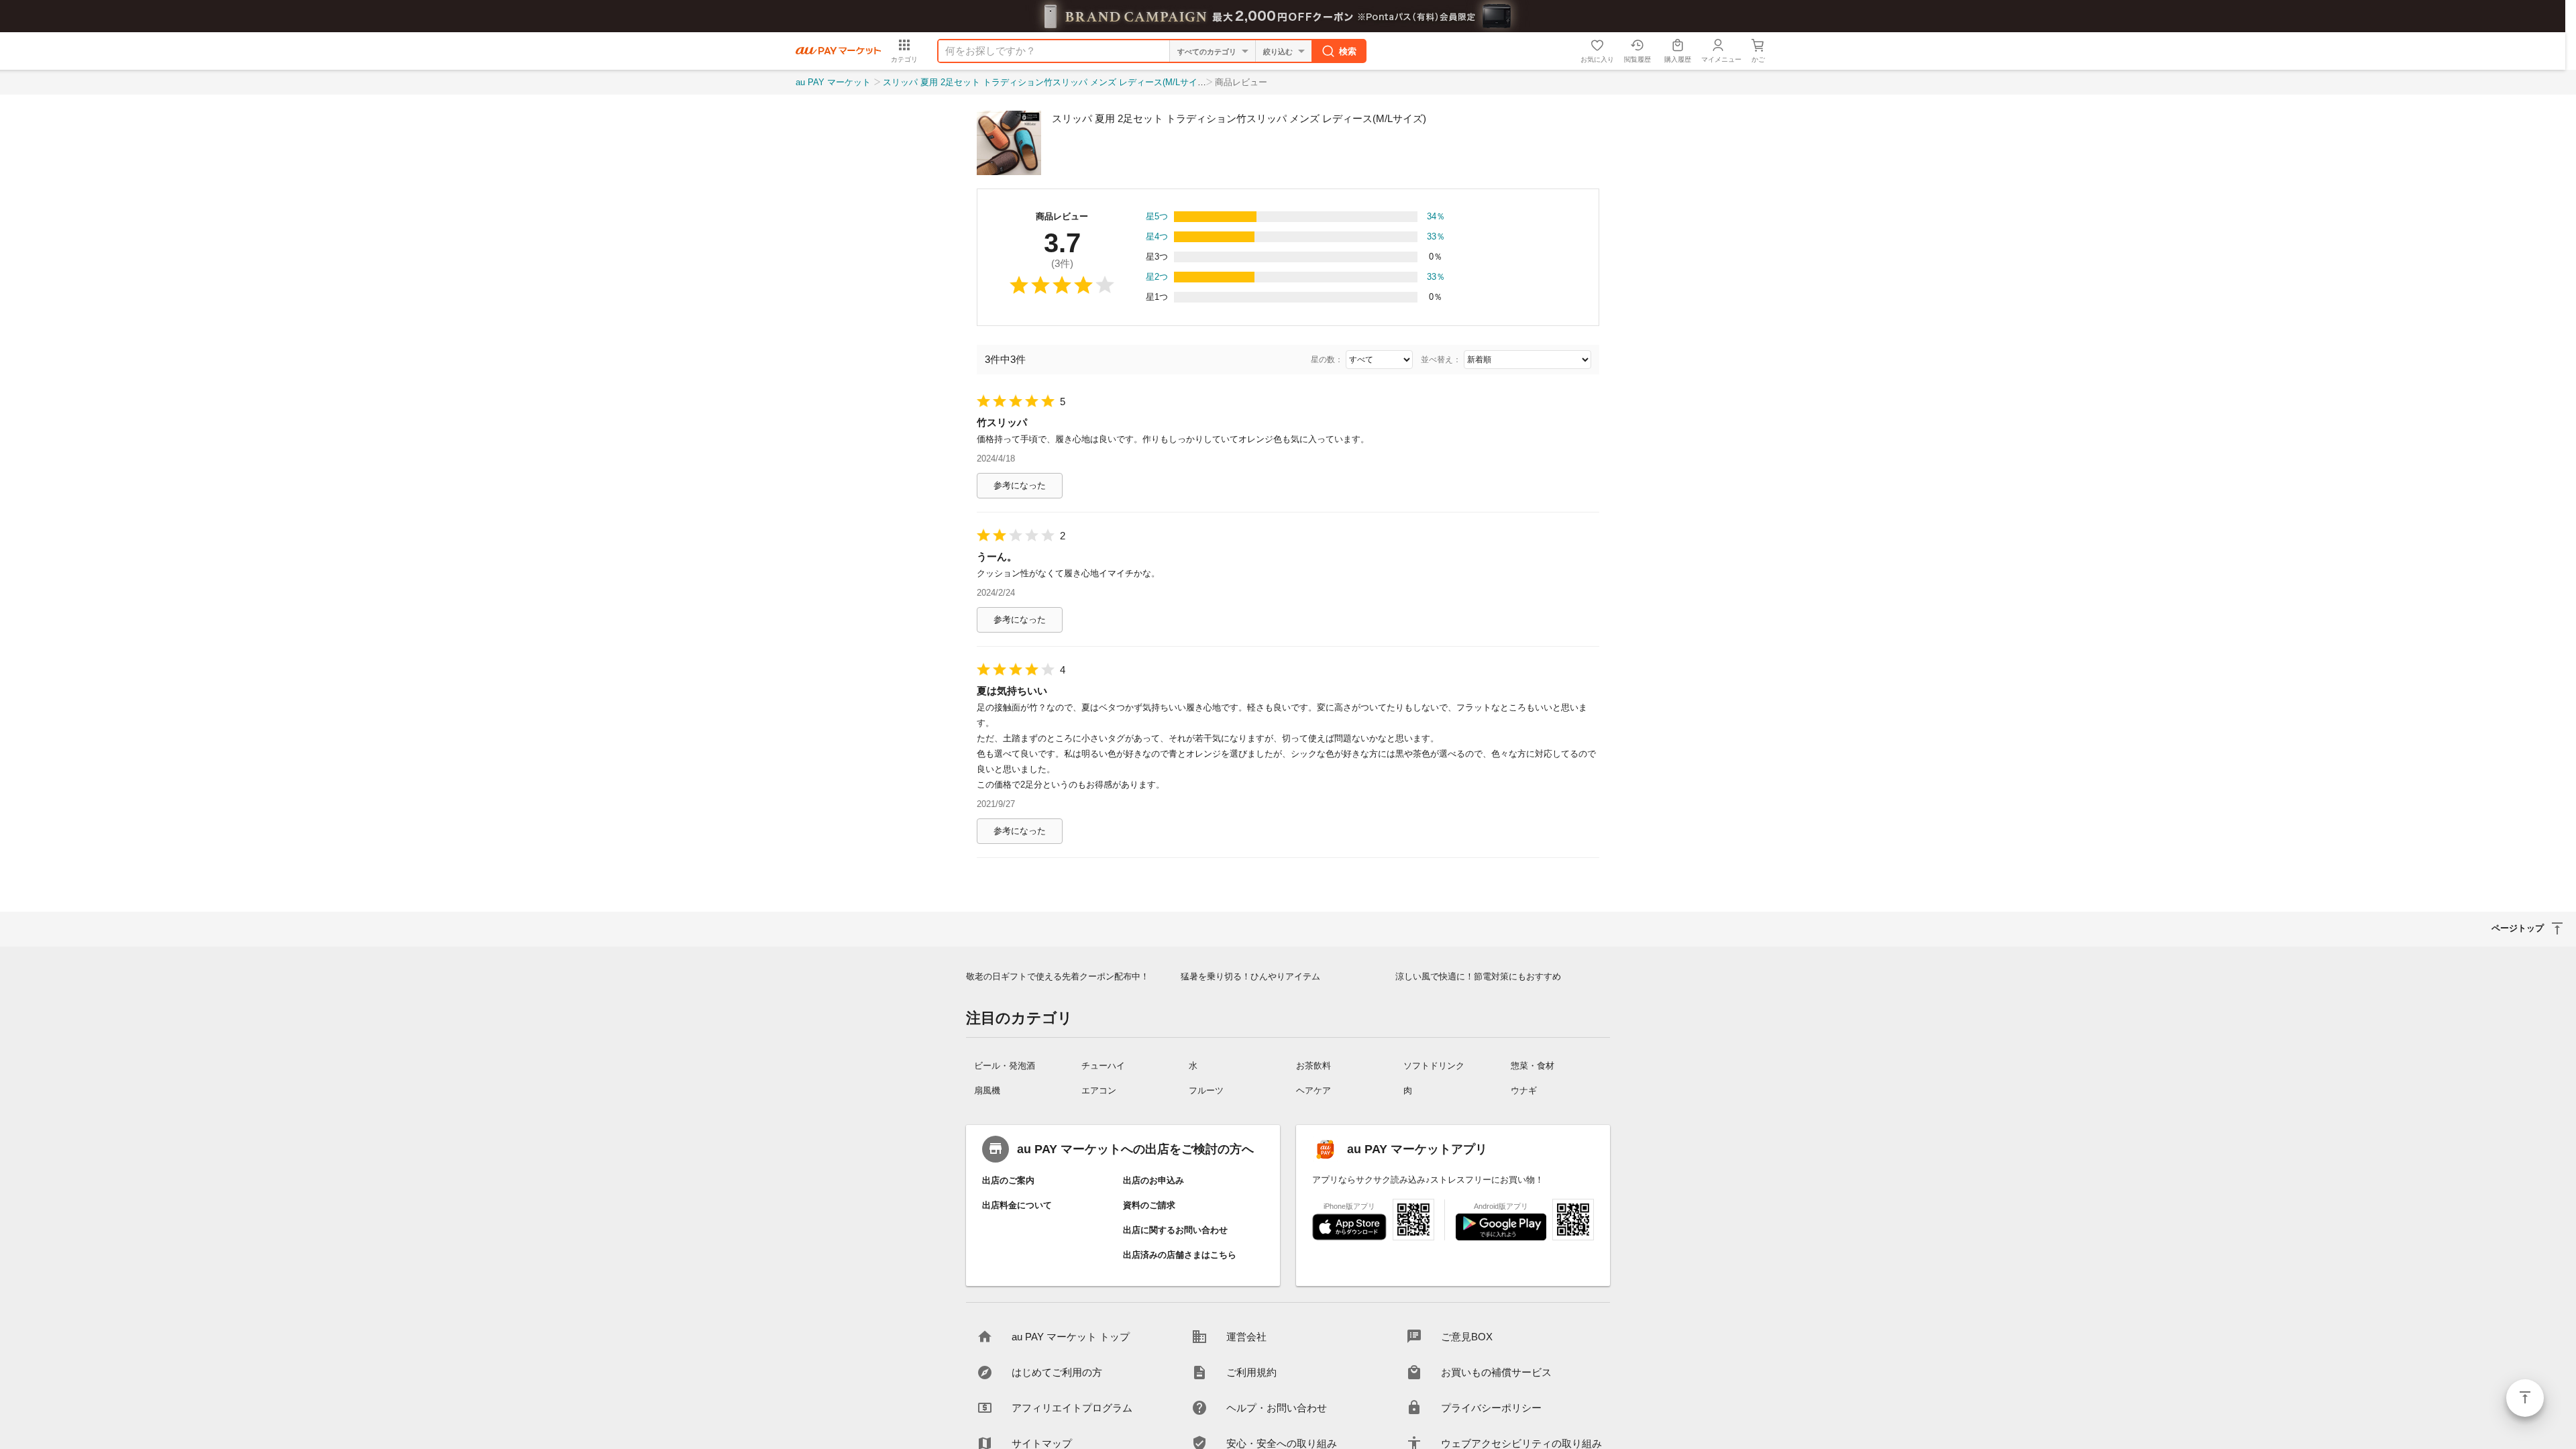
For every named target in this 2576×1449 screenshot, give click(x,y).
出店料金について (1017, 1205)
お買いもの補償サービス (1496, 1372)
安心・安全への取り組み (1282, 1443)
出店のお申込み (1153, 1180)
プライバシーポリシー (1491, 1408)
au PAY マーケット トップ (1071, 1337)
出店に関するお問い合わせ (1175, 1230)
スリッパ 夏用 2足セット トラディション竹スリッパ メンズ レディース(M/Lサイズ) (1046, 82)
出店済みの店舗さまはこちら (1180, 1255)
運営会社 (1246, 1337)
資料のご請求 (1149, 1205)
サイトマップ (1042, 1443)
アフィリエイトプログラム (1072, 1408)
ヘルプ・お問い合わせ (1277, 1408)
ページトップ (2525, 1398)
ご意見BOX (1467, 1337)
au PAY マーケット (833, 82)
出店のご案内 (1008, 1180)
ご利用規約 (1251, 1372)
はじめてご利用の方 (1057, 1372)
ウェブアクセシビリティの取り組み (1521, 1443)
